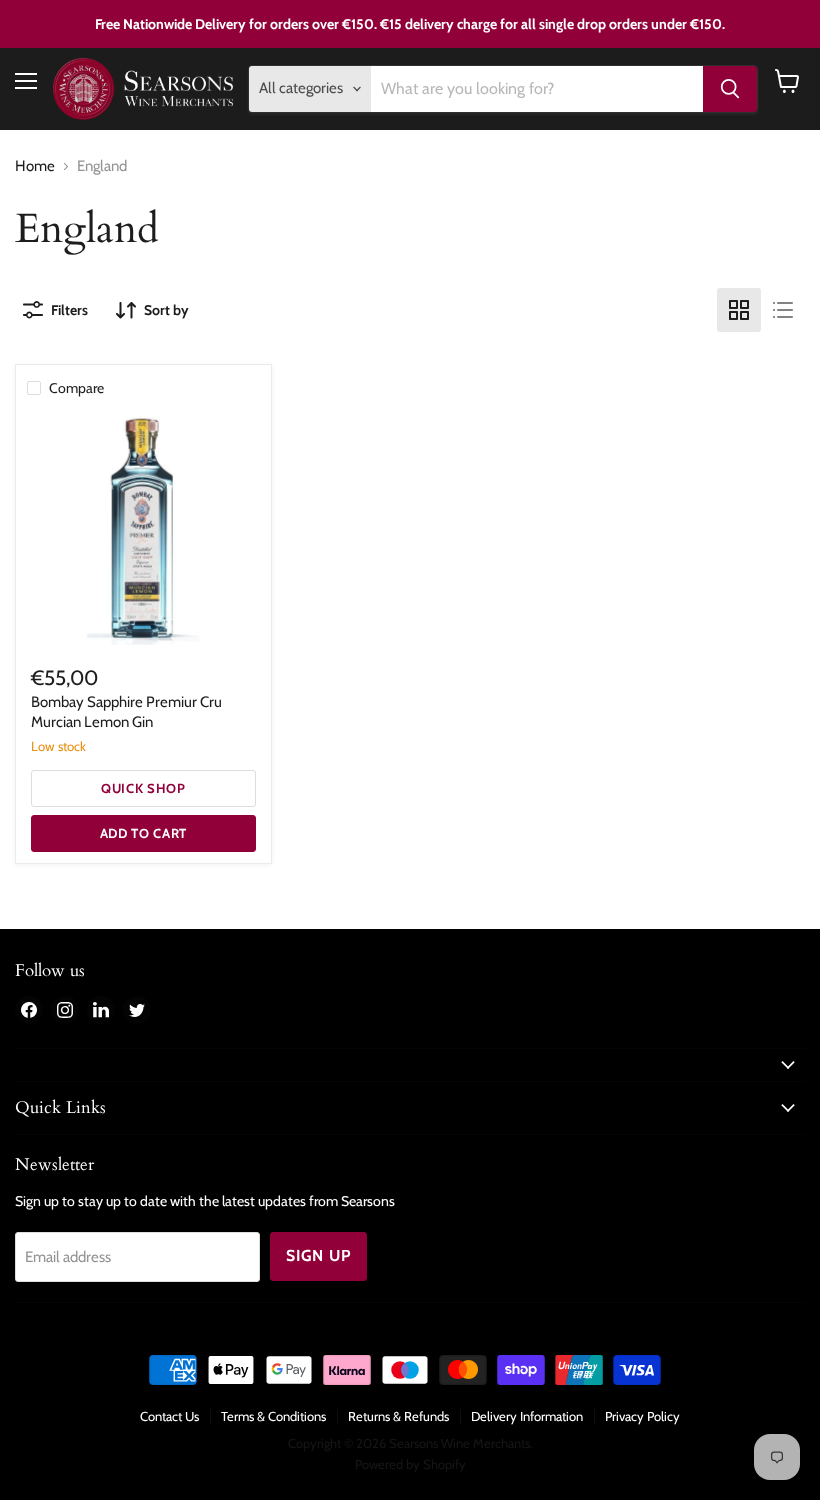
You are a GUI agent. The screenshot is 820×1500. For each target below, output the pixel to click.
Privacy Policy (642, 1416)
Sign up (318, 1255)
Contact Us (169, 1416)
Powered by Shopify (410, 1464)
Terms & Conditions (273, 1416)
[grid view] (739, 310)
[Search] (730, 89)
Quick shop (143, 788)
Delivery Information (527, 1416)
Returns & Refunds (398, 1416)
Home (35, 166)
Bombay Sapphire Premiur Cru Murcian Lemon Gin (126, 712)
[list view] (783, 310)
